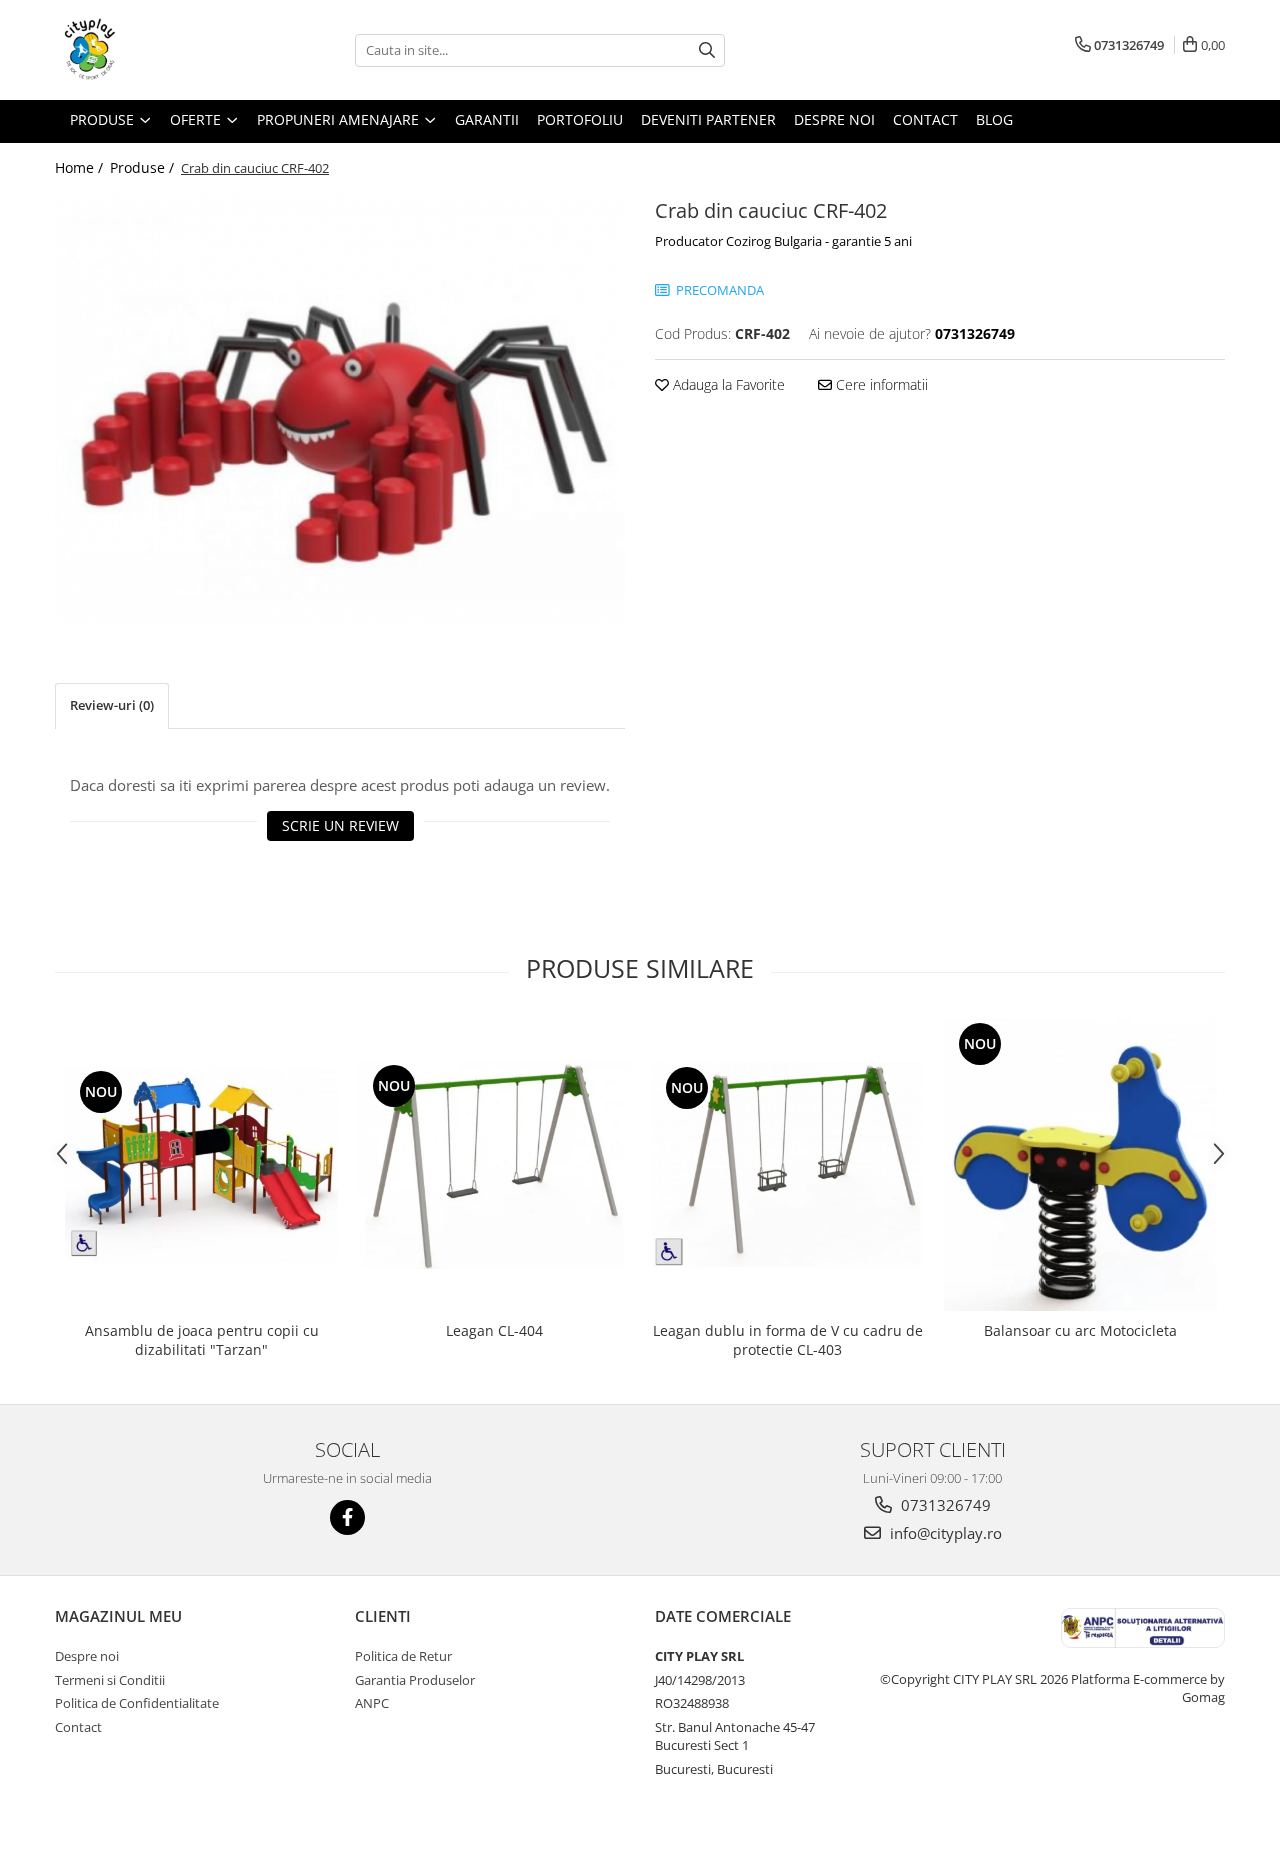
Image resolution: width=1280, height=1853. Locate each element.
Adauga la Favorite (727, 384)
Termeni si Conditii (110, 1680)
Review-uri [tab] (112, 705)
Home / (81, 167)
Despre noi (87, 1656)
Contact (78, 1727)
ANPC (372, 1703)
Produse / (144, 167)
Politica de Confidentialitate (137, 1703)
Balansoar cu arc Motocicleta (1080, 1330)
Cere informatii (880, 384)
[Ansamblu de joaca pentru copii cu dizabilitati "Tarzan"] (201, 1165)
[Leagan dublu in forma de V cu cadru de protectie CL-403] (787, 1164)
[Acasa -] (155, 50)
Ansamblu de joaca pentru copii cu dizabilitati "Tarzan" (202, 1340)
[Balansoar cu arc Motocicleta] (1080, 1165)
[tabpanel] (340, 408)
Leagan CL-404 (494, 1330)
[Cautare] (707, 50)
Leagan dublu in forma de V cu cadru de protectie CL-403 (788, 1340)
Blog (994, 119)
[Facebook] (347, 1517)
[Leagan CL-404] (494, 1164)
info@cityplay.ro (944, 1533)
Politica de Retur (403, 1656)
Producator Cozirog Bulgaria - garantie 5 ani (783, 241)
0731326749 (944, 1505)
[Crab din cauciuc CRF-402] (340, 408)
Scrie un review (340, 825)
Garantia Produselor (415, 1680)
